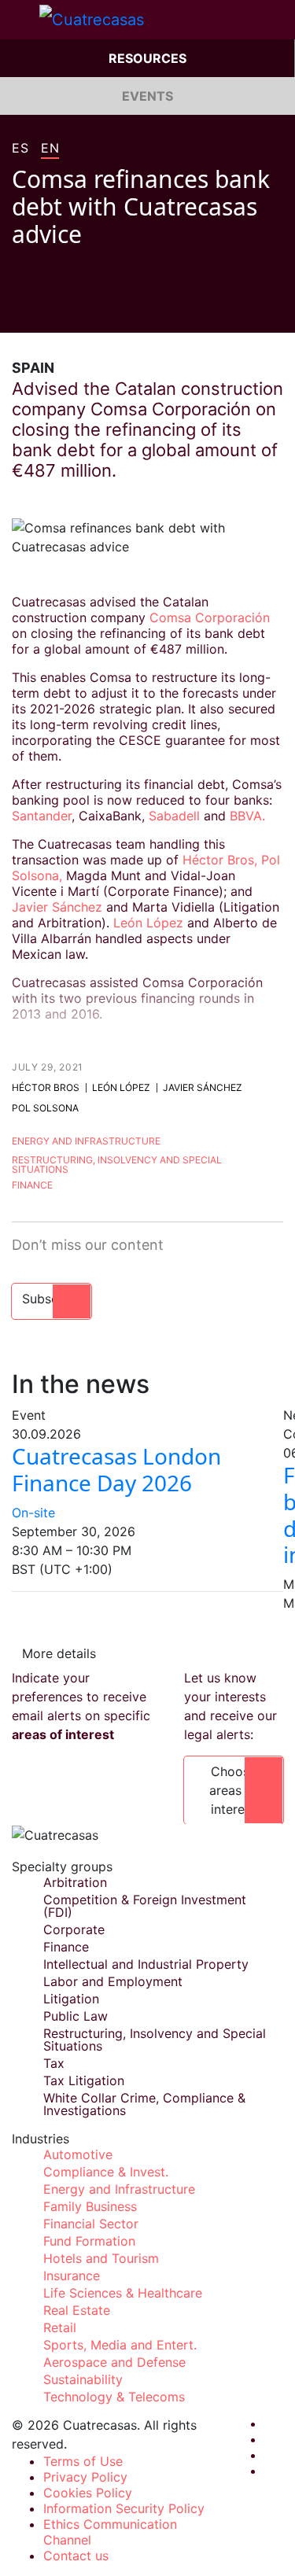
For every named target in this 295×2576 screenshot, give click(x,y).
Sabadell (174, 816)
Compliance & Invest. (106, 2172)
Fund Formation (89, 2241)
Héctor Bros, (220, 860)
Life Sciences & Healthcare (123, 2293)
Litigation (71, 1999)
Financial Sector (91, 2224)
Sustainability (83, 2379)
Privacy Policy (85, 2477)
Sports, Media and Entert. (120, 2345)
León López (148, 923)
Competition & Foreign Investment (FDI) (145, 1906)
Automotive (78, 2154)
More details (59, 1653)
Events (147, 96)
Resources (147, 58)
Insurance (72, 2276)
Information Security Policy (124, 2508)
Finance (32, 1185)
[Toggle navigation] (20, 20)
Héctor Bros (46, 1087)
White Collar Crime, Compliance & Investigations (144, 2104)
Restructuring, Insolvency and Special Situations (117, 1165)
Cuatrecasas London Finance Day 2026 (116, 1469)
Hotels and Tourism (101, 2258)
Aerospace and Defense (114, 2362)
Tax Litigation (84, 2080)
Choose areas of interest (234, 1790)
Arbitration (75, 1882)
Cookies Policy (88, 2493)
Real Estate (77, 2310)
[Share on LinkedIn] (78, 309)
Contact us (76, 2556)
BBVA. (247, 816)
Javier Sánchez (57, 907)
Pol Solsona (45, 1108)
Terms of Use (83, 2461)
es (20, 149)
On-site (33, 1513)
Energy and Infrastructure (86, 1141)
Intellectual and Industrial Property (146, 1964)
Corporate (74, 1929)
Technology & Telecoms (114, 2397)
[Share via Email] (108, 309)
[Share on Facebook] (18, 309)
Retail (60, 2327)
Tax (54, 2063)
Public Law (76, 2016)
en (50, 149)
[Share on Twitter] (48, 309)
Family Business (90, 2206)
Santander (42, 816)
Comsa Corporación (210, 617)
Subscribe (52, 1299)
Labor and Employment (113, 1981)
